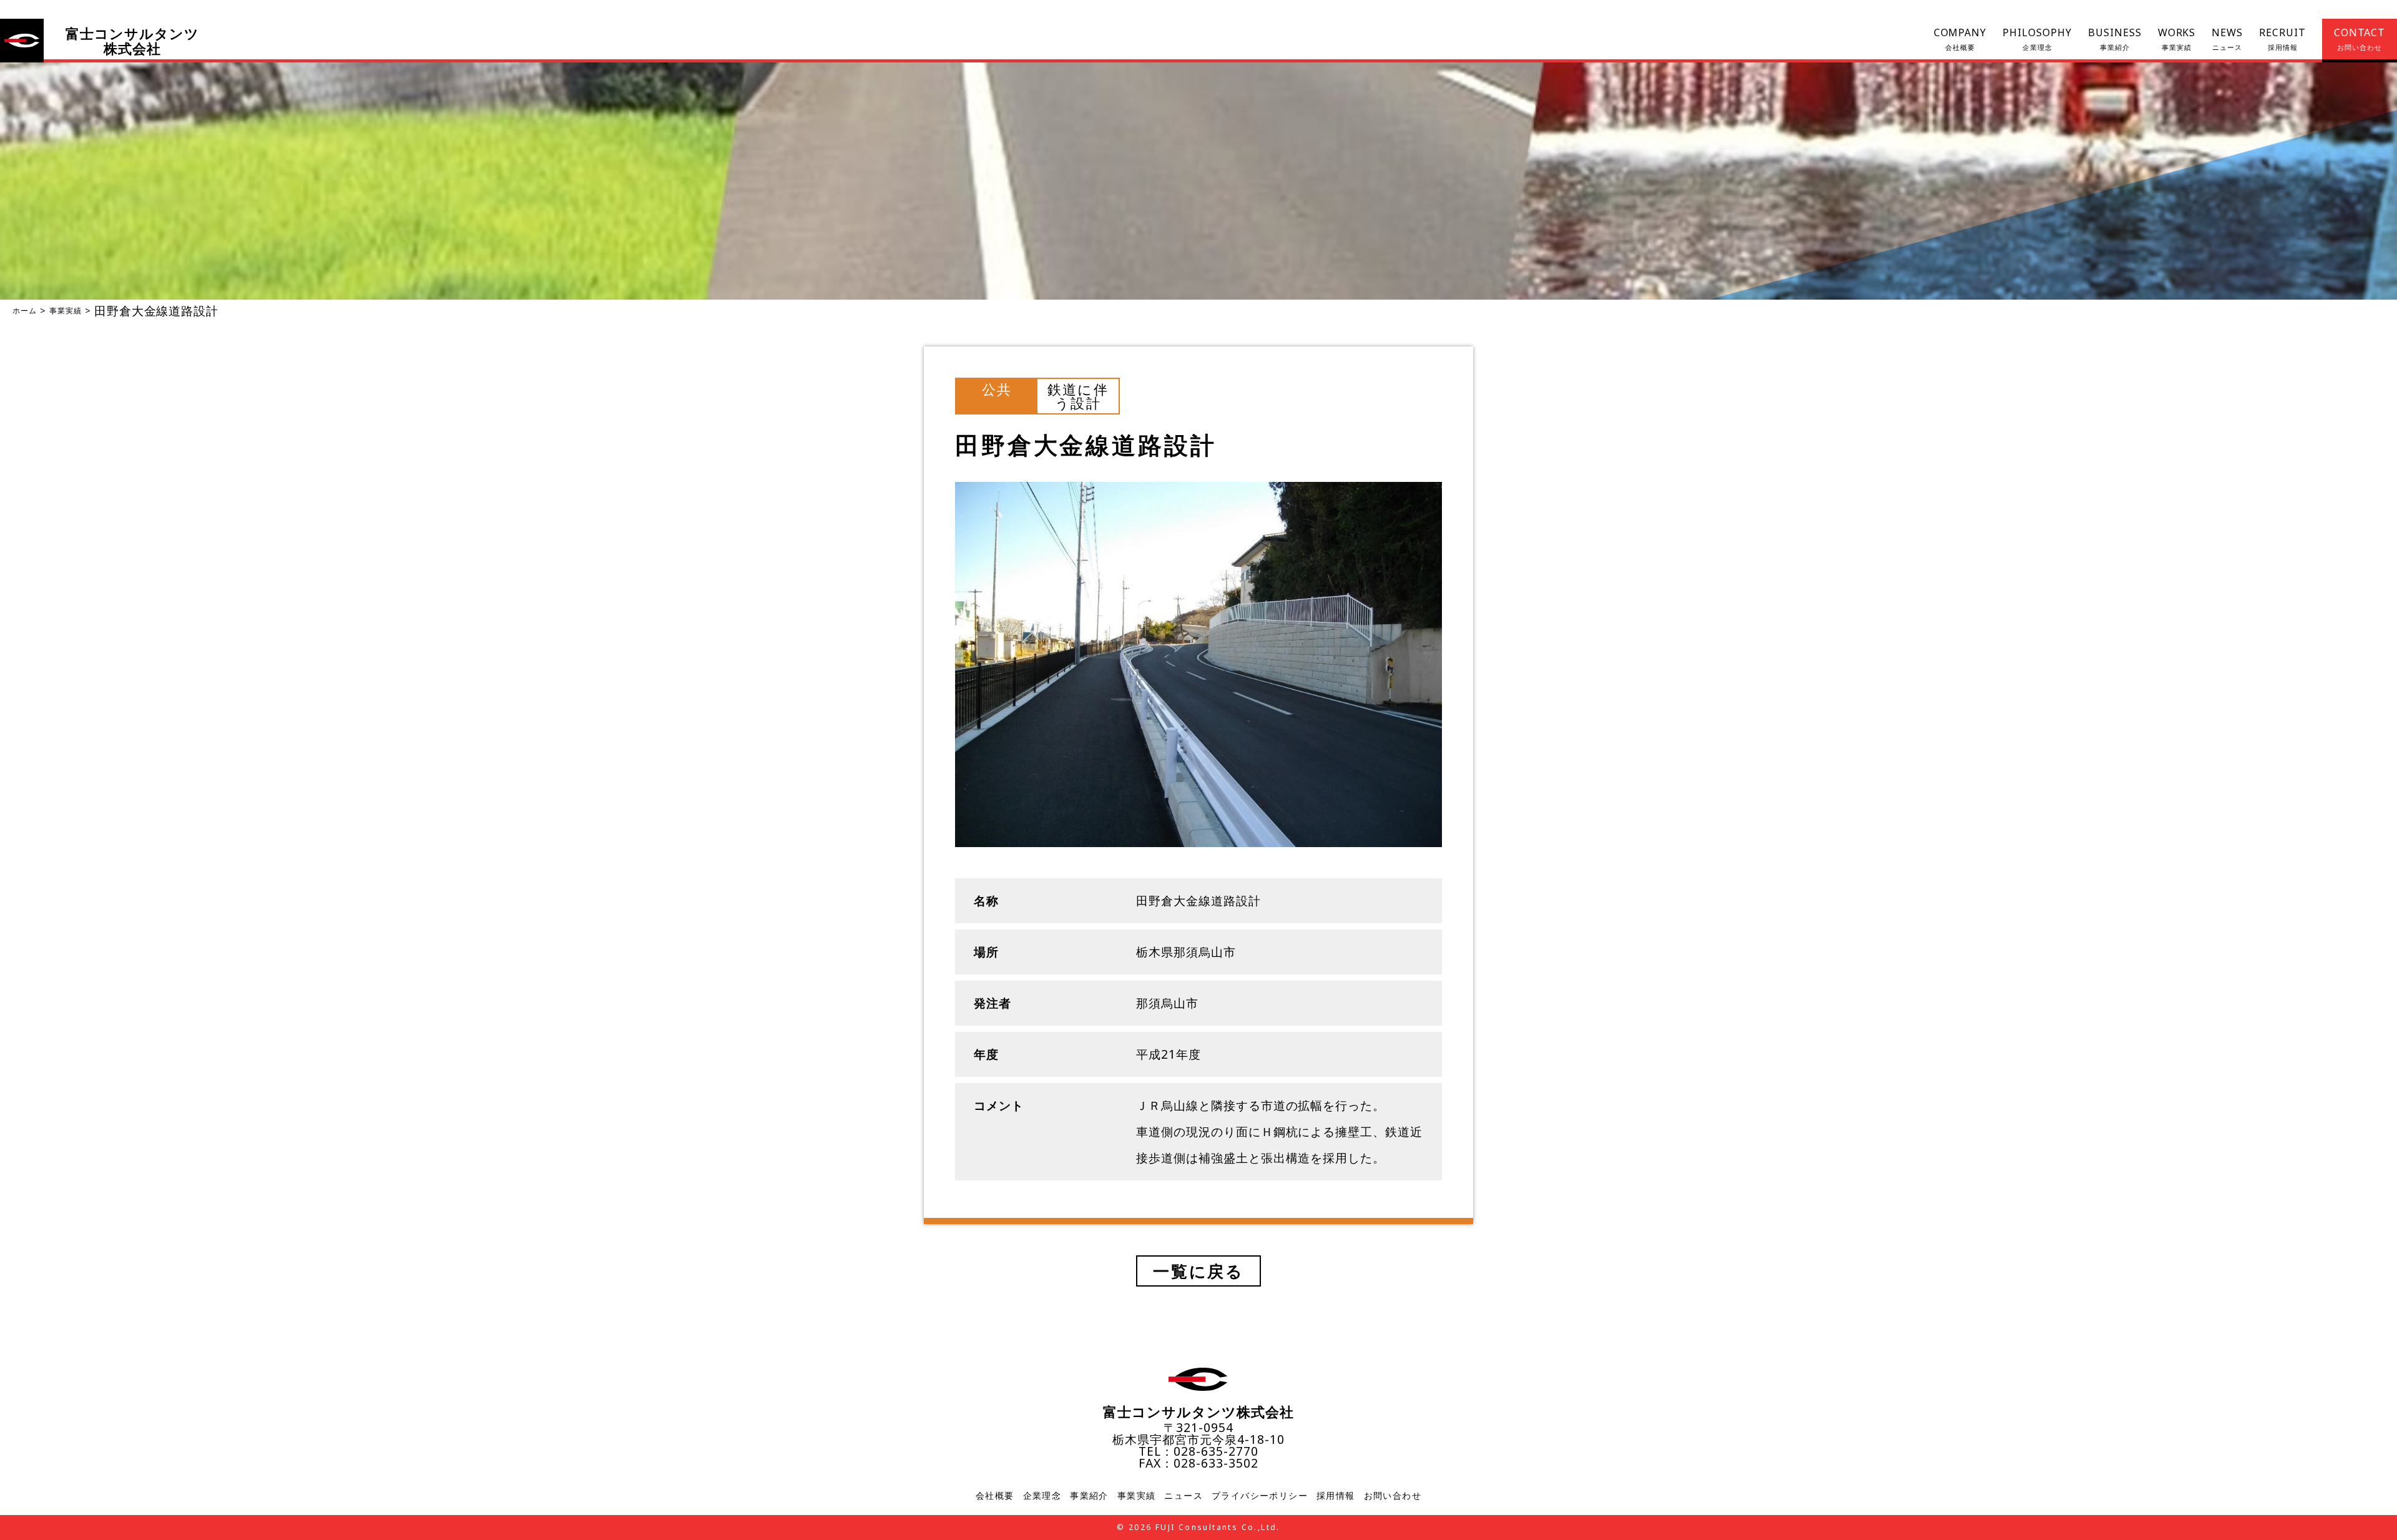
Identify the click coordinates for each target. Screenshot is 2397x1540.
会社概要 (995, 1496)
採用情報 (1336, 1496)
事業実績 (66, 311)
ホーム (25, 311)
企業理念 (1042, 1496)
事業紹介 (1089, 1496)
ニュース (1184, 1496)
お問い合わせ (1393, 1496)
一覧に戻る (1198, 1271)
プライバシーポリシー (1260, 1496)
